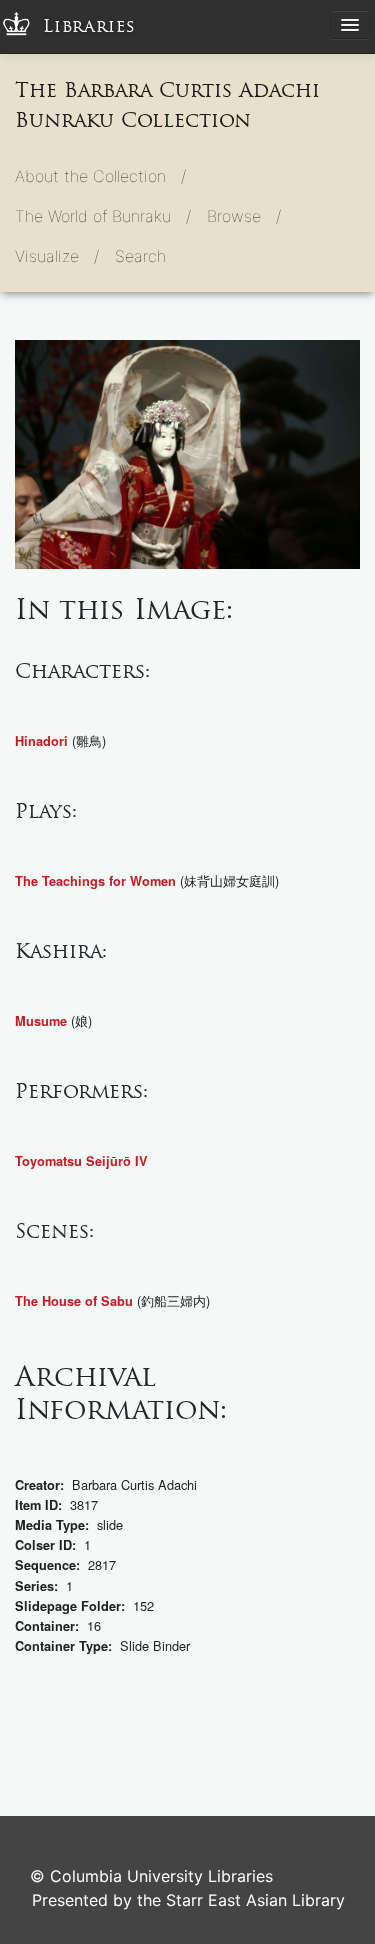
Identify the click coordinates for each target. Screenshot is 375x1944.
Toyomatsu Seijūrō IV (81, 1161)
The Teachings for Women (95, 881)
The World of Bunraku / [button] (103, 216)
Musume (41, 1021)
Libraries (89, 26)
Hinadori (41, 741)
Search (140, 256)
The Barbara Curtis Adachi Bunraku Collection (167, 105)
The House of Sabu (74, 1301)
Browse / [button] (244, 216)
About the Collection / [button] (100, 176)
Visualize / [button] (57, 256)
